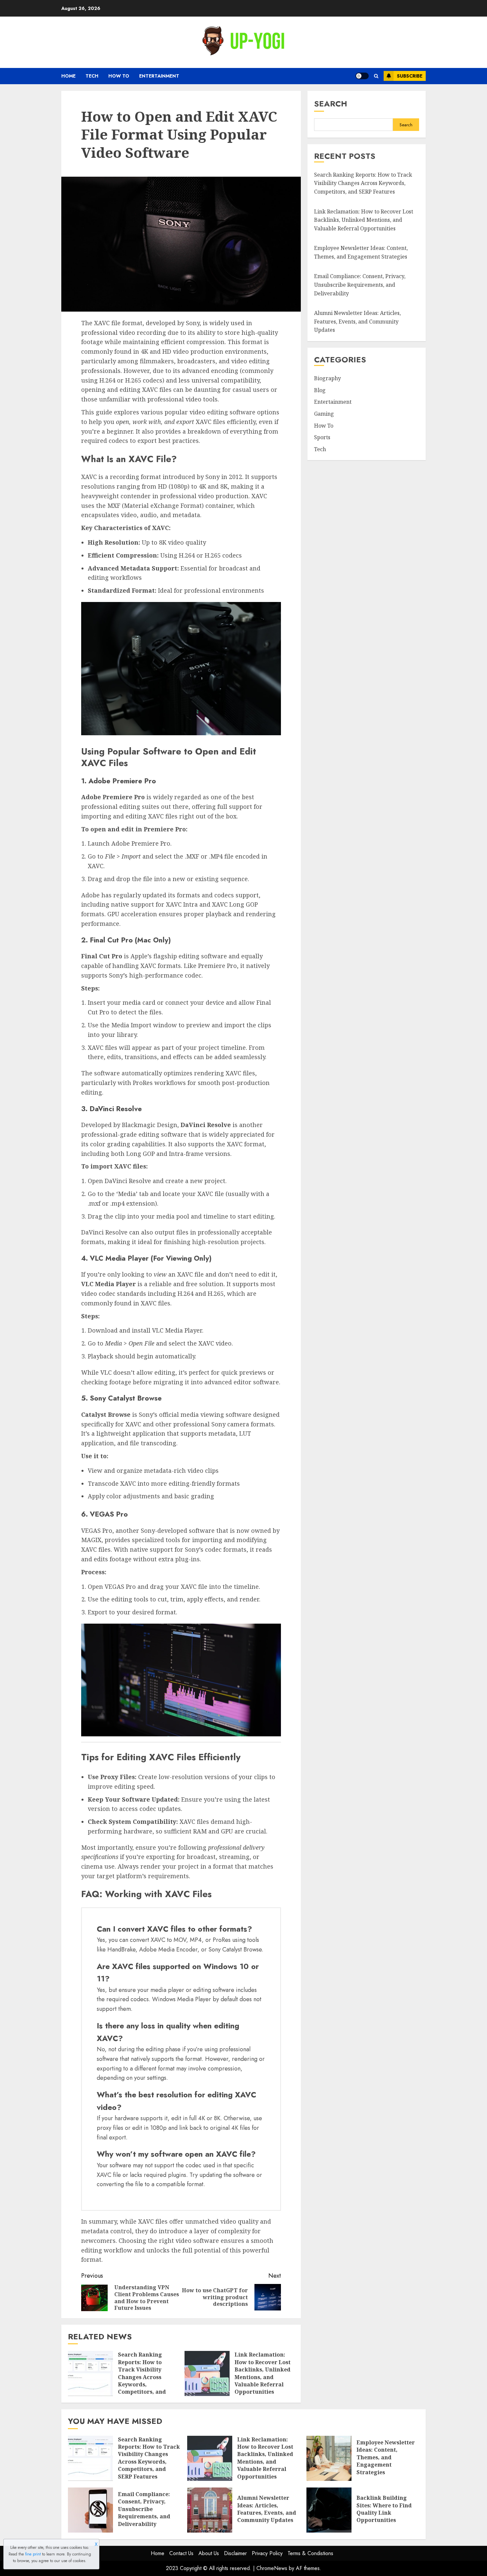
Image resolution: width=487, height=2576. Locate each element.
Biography (327, 378)
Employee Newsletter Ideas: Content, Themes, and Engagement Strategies (361, 252)
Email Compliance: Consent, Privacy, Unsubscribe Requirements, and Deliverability (360, 285)
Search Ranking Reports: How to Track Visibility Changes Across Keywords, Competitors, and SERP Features (142, 2377)
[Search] (376, 76)
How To (119, 76)
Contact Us (181, 2553)
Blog (320, 390)
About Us (209, 2553)
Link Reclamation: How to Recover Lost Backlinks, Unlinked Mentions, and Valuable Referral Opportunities (263, 2373)
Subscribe (410, 76)
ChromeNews (272, 2568)
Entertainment (159, 76)
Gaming (324, 413)
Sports (322, 437)
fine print (33, 2554)
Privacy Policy (267, 2553)
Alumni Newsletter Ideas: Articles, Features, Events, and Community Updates (357, 321)
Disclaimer (235, 2553)
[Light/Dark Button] (362, 76)
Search (331, 104)
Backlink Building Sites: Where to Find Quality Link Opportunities (384, 2509)
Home (68, 76)
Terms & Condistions (310, 2553)
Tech (92, 76)
